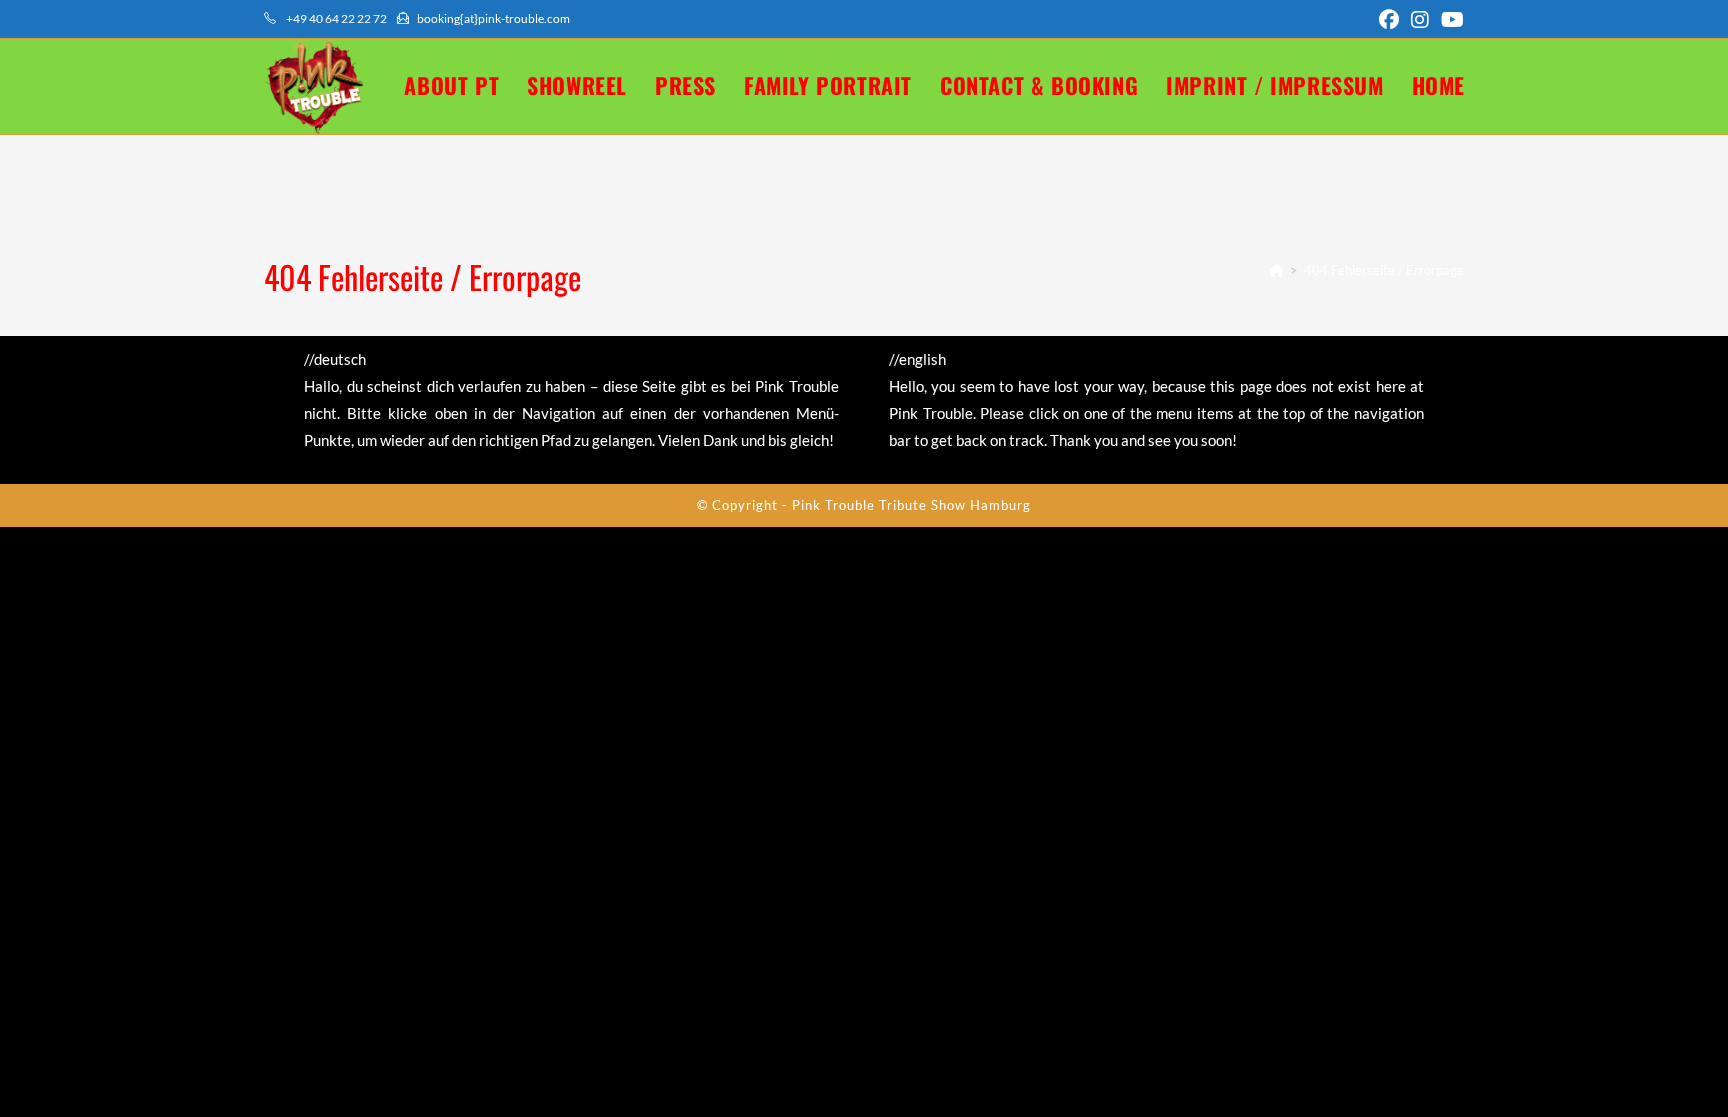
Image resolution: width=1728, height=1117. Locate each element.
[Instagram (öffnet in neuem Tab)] (1420, 19)
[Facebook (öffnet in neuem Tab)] (1389, 19)
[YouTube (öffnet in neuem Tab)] (1449, 19)
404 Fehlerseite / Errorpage (1384, 270)
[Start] (1276, 270)
